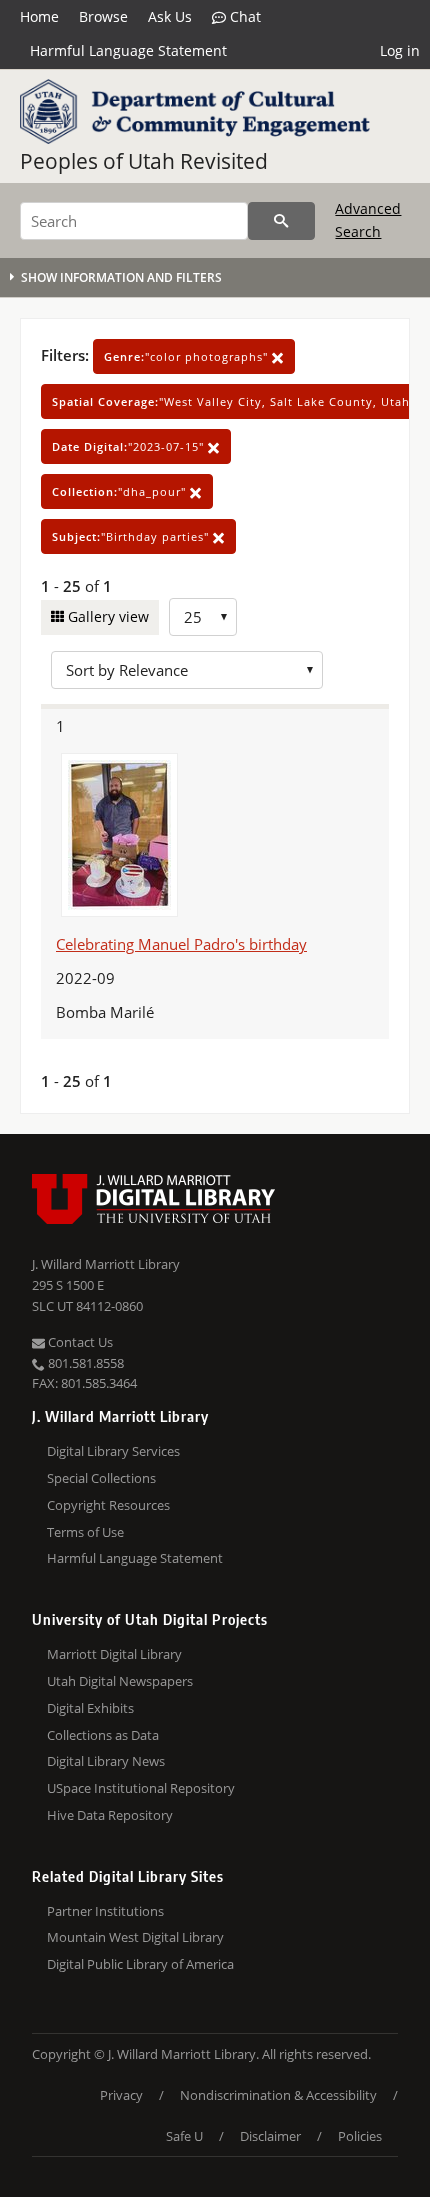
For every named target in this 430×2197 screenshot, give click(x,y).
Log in (400, 50)
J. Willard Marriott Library (106, 1264)
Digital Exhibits (90, 1708)
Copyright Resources (108, 1505)
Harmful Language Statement (128, 50)
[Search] (281, 221)
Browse (103, 16)
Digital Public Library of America (140, 1964)
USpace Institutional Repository (141, 1788)
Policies (360, 2136)
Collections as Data (103, 1735)
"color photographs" (188, 356)
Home (39, 16)
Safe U (184, 2136)
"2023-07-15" (130, 446)
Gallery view (106, 616)
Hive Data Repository (110, 1815)
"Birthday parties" (132, 536)
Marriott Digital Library (114, 1654)
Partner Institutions (105, 1911)
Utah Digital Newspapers (120, 1681)
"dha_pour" (121, 491)
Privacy (121, 2095)
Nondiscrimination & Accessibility (278, 2095)
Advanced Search (368, 219)
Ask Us (170, 16)
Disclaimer (270, 2136)
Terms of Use (85, 1532)
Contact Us (79, 1342)
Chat (243, 16)
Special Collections (101, 1478)
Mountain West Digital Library (135, 1937)
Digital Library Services (113, 1451)
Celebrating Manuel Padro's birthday (181, 944)
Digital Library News (106, 1761)
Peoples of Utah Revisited (144, 161)
